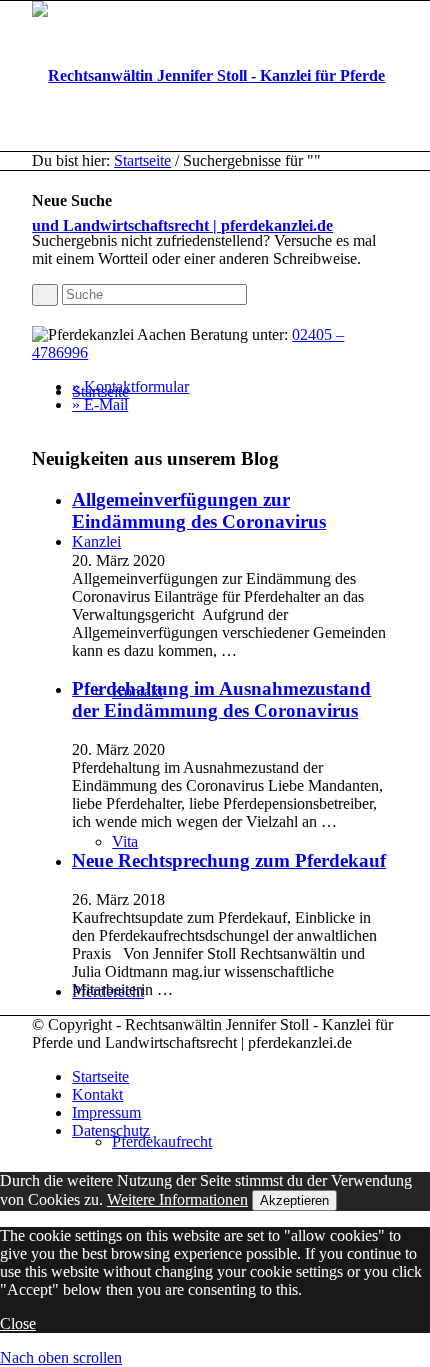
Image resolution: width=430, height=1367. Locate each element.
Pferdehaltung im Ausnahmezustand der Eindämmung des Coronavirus (221, 699)
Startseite (142, 160)
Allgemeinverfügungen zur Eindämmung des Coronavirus (199, 510)
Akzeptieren (294, 1200)
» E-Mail (100, 404)
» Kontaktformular (130, 386)
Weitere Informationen (177, 1199)
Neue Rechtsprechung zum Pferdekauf (229, 860)
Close (18, 1323)
